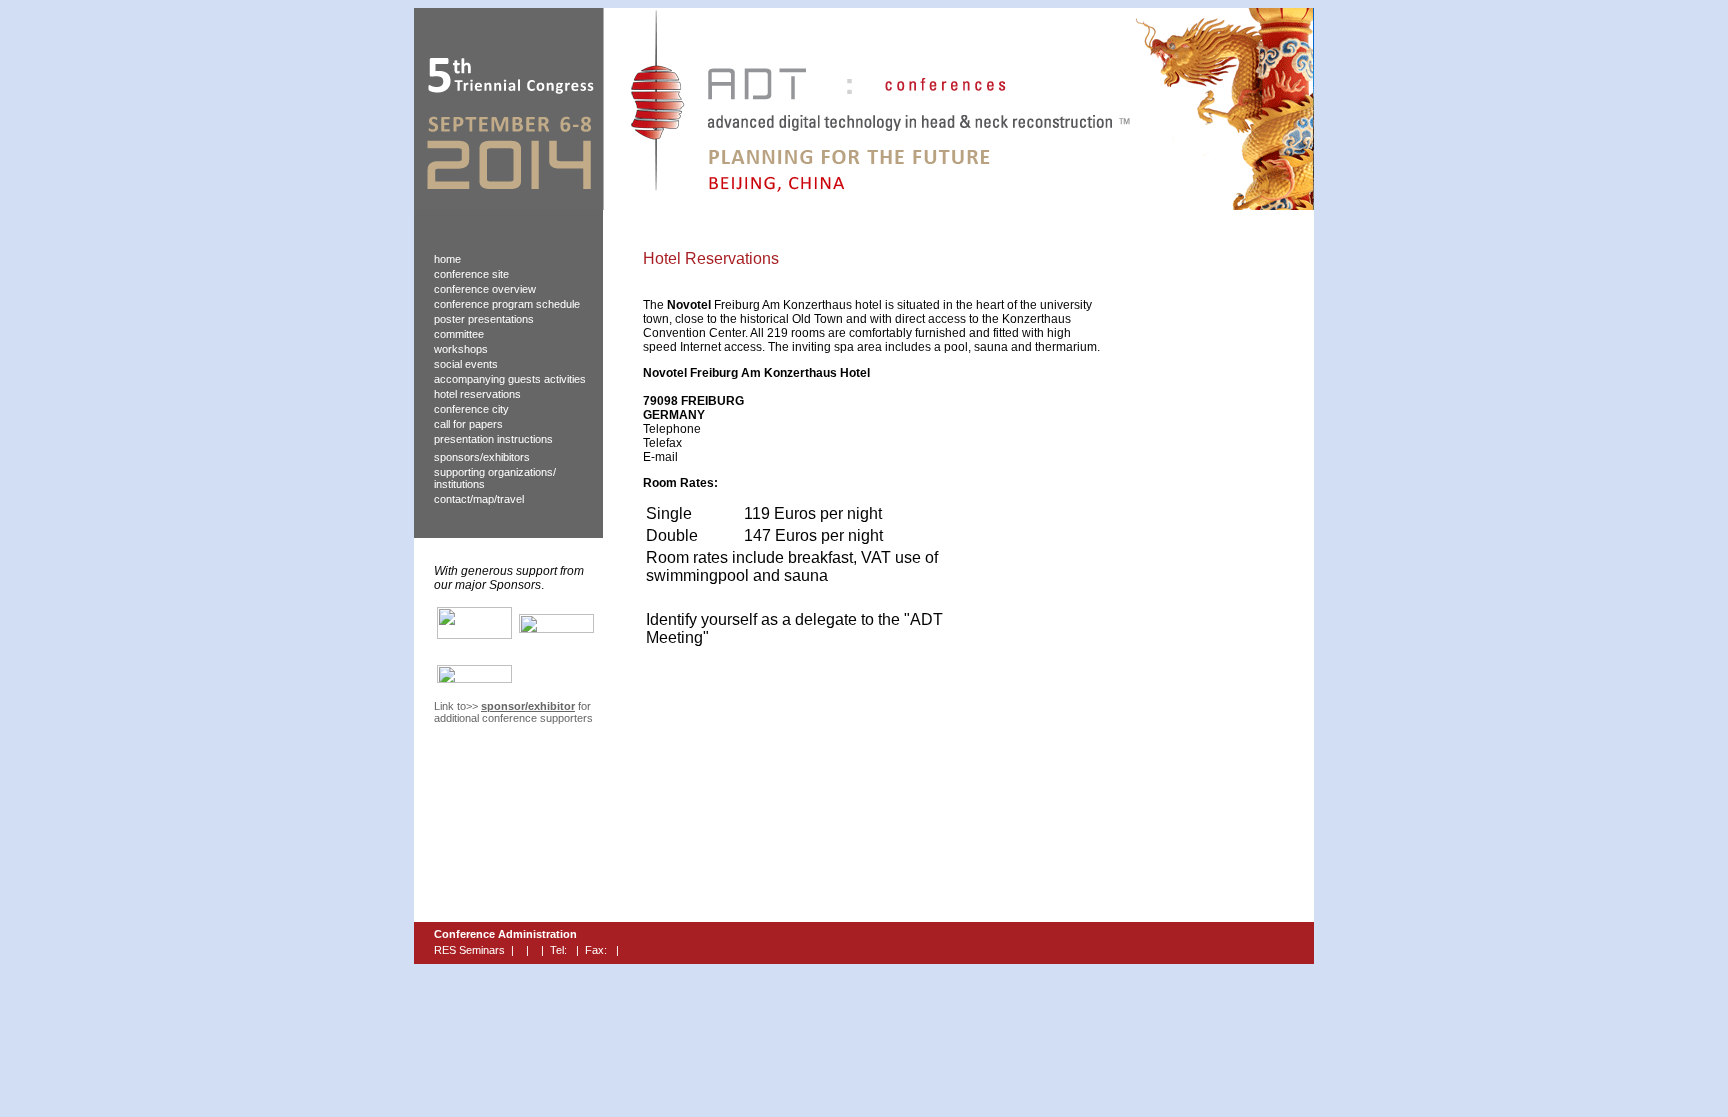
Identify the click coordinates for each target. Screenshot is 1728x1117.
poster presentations (484, 319)
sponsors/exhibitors (482, 457)
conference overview (485, 289)
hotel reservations (477, 394)
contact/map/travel (479, 499)
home (447, 259)
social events (466, 364)
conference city (471, 409)
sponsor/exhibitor (528, 706)
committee (459, 334)
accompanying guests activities (510, 379)
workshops (461, 349)
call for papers (468, 424)
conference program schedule (507, 304)
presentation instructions (493, 439)
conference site (471, 274)
